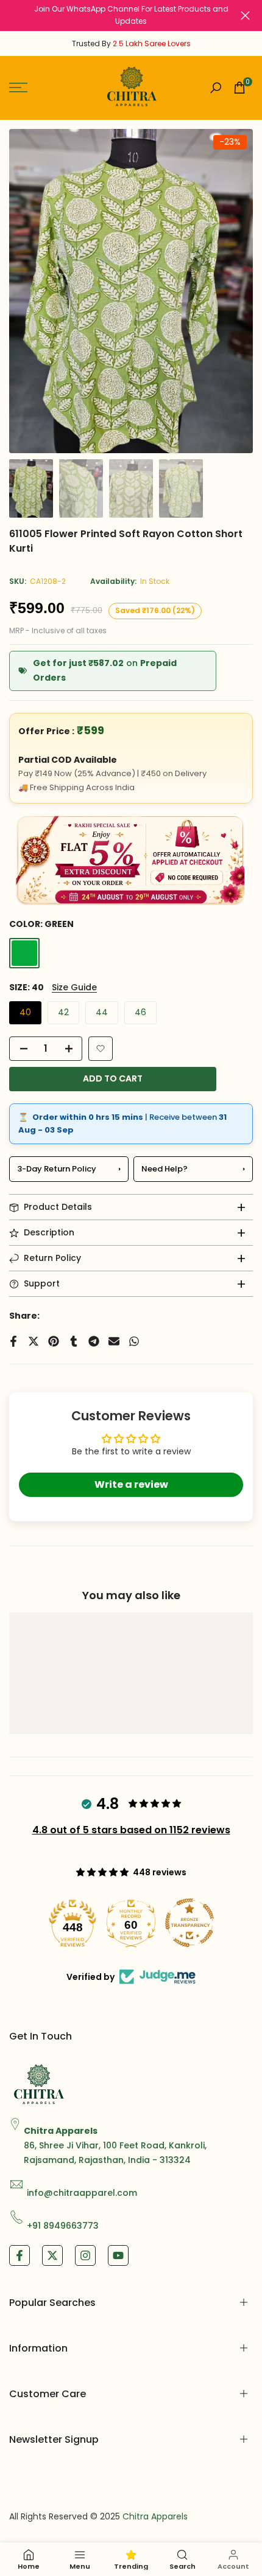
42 (63, 1012)
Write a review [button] (131, 1484)
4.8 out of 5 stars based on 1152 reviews (131, 1830)
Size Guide (74, 987)
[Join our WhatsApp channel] (131, 16)
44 (102, 1012)
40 (25, 1012)
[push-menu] (18, 88)
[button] (101, 1049)
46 (140, 1012)
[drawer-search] (216, 88)
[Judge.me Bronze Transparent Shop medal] (189, 1923)
